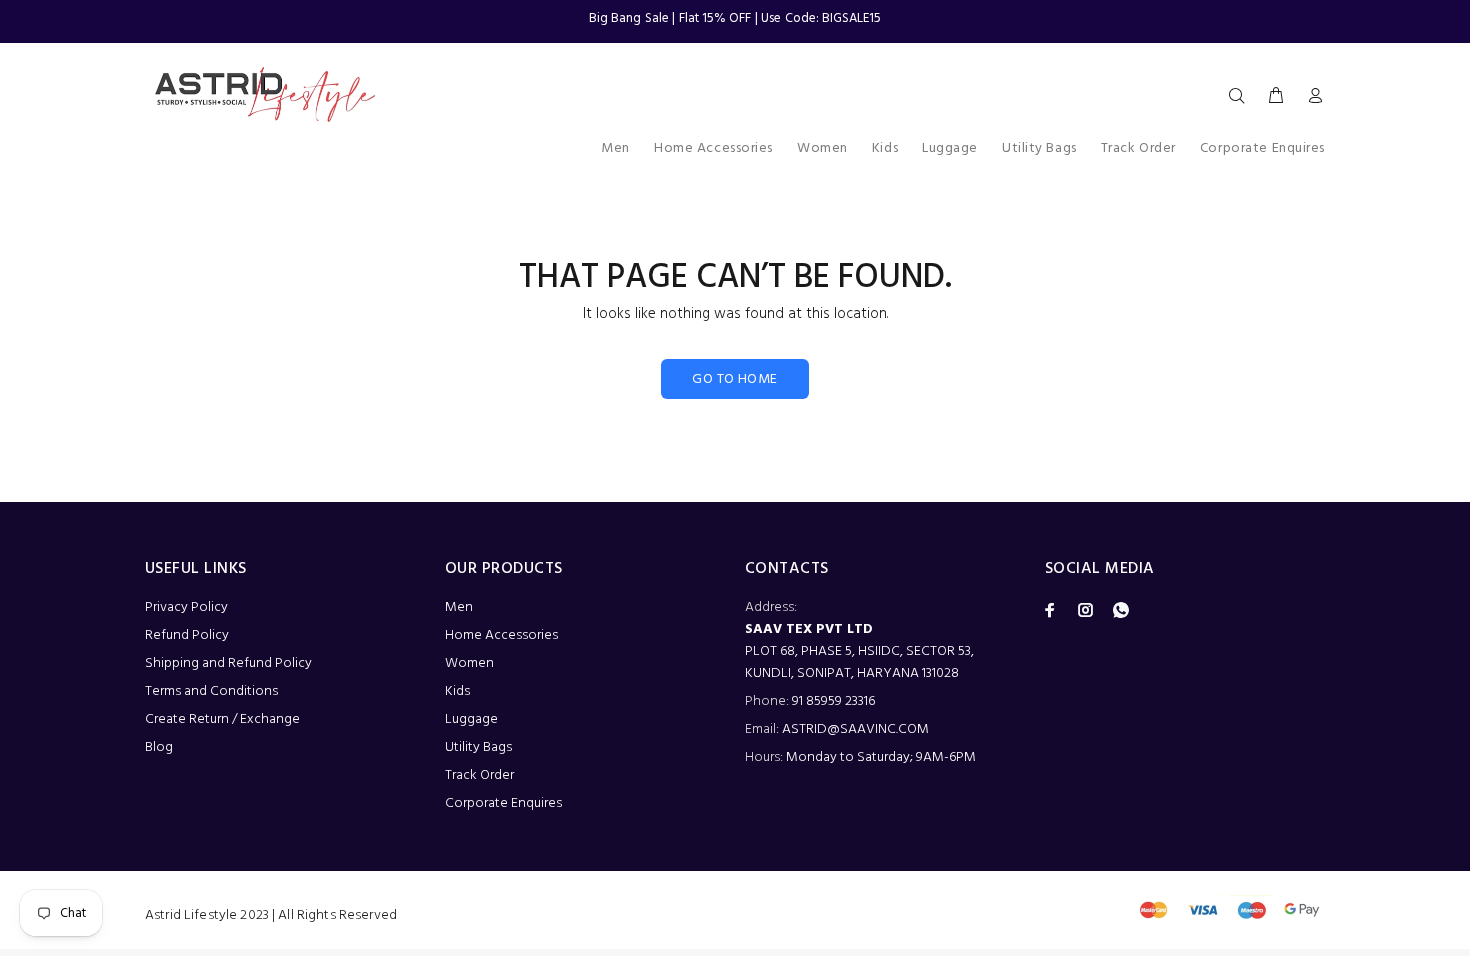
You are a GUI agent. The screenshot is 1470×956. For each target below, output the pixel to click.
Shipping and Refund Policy (228, 663)
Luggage (471, 719)
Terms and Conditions (211, 691)
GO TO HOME (734, 379)
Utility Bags (478, 747)
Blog (159, 747)
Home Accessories (501, 635)
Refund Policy (187, 635)
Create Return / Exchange (222, 719)
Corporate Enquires (503, 803)
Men (459, 607)
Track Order (479, 775)
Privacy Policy (186, 607)
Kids (457, 691)
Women (469, 663)
